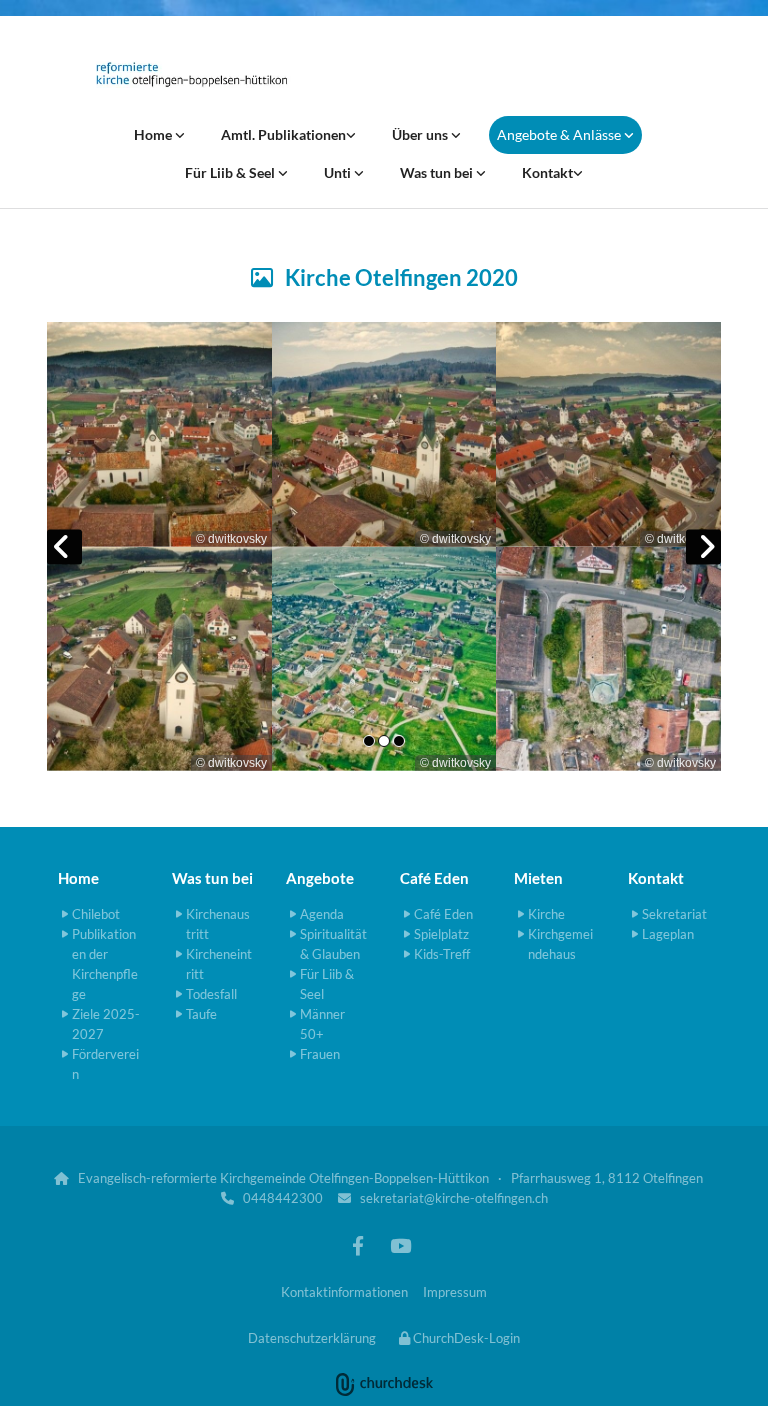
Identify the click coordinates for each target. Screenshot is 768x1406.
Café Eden (434, 878)
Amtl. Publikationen (283, 134)
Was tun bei (438, 172)
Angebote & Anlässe (560, 134)
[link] (159, 135)
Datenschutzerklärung (312, 1338)
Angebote (320, 878)
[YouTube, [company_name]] (400, 1245)
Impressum (455, 1292)
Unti (339, 172)
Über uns (421, 134)
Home (154, 134)
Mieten (538, 878)
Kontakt (547, 172)
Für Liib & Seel (231, 172)
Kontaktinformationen (344, 1292)
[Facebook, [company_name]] (358, 1245)
